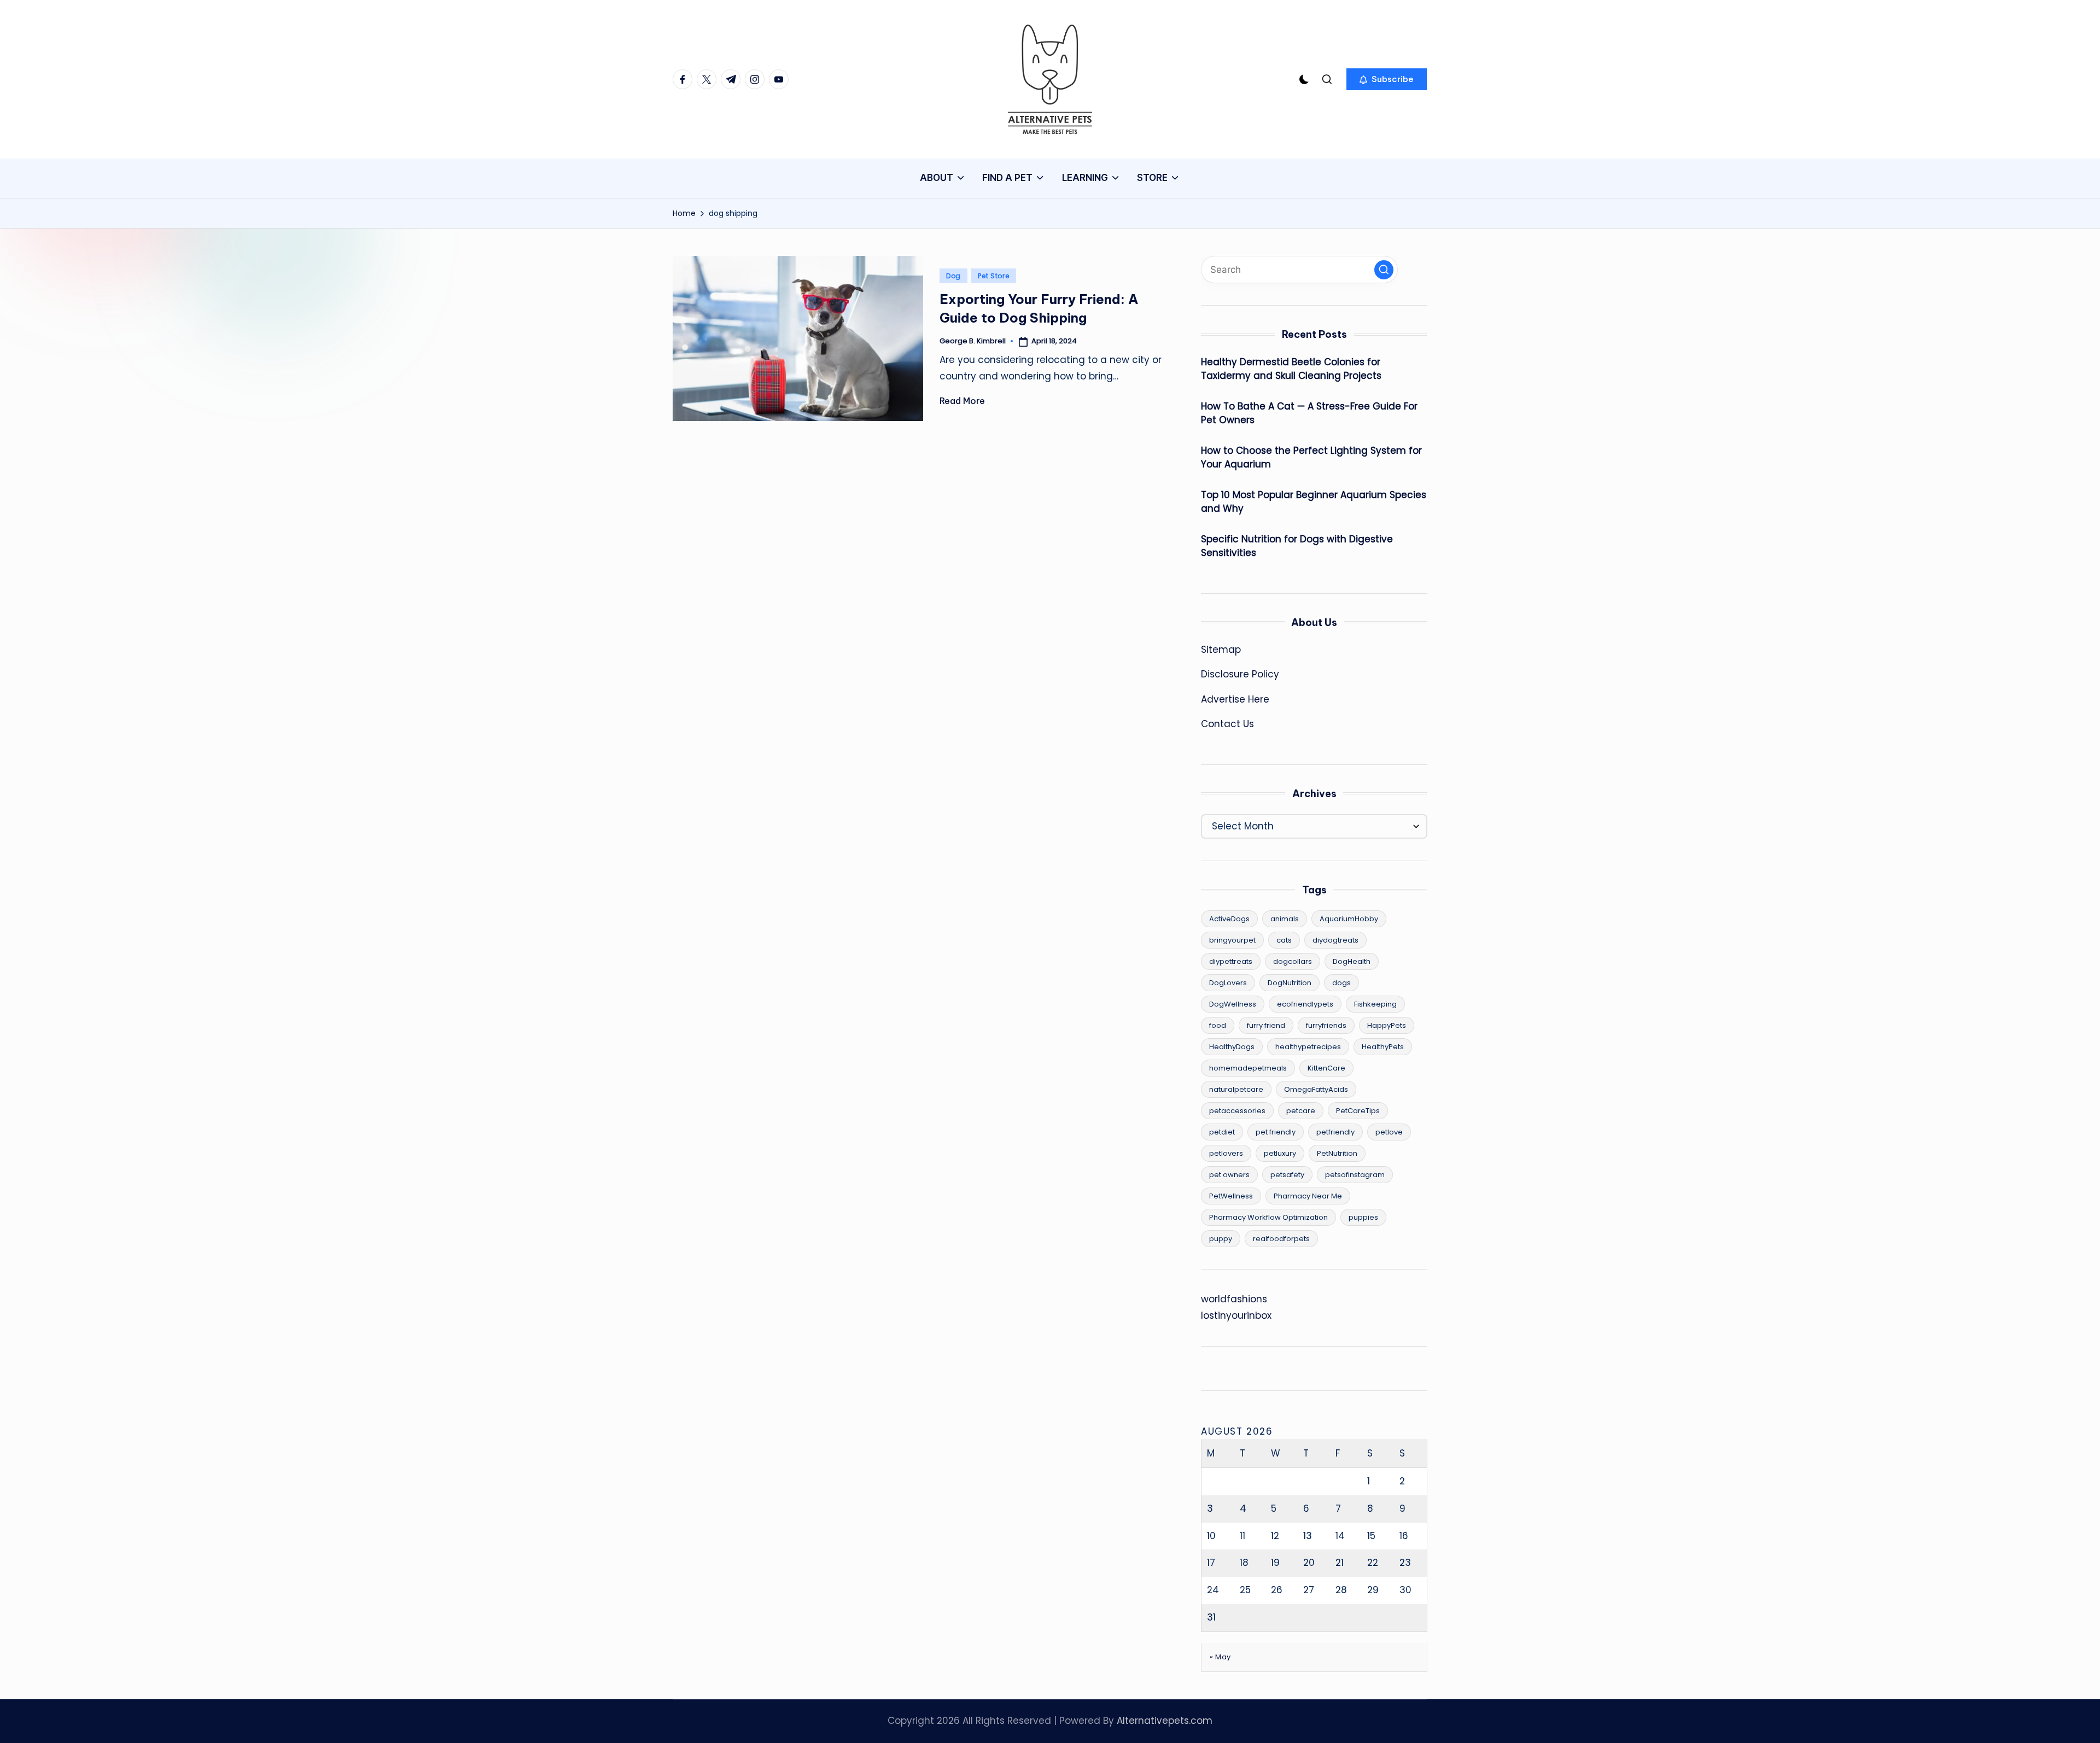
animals (1285, 919)
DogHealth (1352, 961)
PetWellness (1231, 1196)
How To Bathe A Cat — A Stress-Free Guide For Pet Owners (1309, 413)
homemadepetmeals (1248, 1068)
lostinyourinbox (1236, 1315)
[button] (1387, 79)
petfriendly (1335, 1132)
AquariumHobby (1349, 919)
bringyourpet (1232, 940)
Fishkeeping (1375, 1004)
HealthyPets (1383, 1047)
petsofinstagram (1355, 1175)
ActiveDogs (1229, 919)
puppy (1221, 1239)
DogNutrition (1290, 983)
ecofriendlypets (1305, 1004)
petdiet (1222, 1132)
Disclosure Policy (1240, 674)
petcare (1301, 1111)
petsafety (1287, 1175)
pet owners (1229, 1175)
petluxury (1280, 1153)
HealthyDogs (1232, 1047)
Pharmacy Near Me (1308, 1196)
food (1218, 1025)
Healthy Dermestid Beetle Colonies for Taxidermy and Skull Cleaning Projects (1291, 369)
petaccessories (1237, 1111)
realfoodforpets (1281, 1239)
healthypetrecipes (1308, 1047)
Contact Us (1227, 724)
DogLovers (1228, 983)
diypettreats (1231, 961)
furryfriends (1326, 1025)
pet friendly (1276, 1132)
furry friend (1266, 1025)
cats (1284, 940)
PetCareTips (1358, 1111)
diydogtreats (1335, 940)
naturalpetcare (1236, 1089)
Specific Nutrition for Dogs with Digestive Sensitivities (1297, 546)
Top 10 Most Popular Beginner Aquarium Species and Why (1314, 502)
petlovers (1226, 1153)
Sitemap (1221, 650)
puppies (1363, 1217)
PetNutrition (1337, 1153)
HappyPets (1387, 1025)
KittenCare (1326, 1068)
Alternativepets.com (1165, 1721)
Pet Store (993, 276)
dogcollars (1293, 961)
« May (1220, 1657)
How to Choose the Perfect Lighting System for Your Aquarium (1311, 458)
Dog (953, 276)
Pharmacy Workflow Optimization (1268, 1217)
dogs (1341, 983)
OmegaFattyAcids (1316, 1089)
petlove (1389, 1132)
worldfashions (1234, 1299)
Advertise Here (1235, 699)
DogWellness (1233, 1004)
